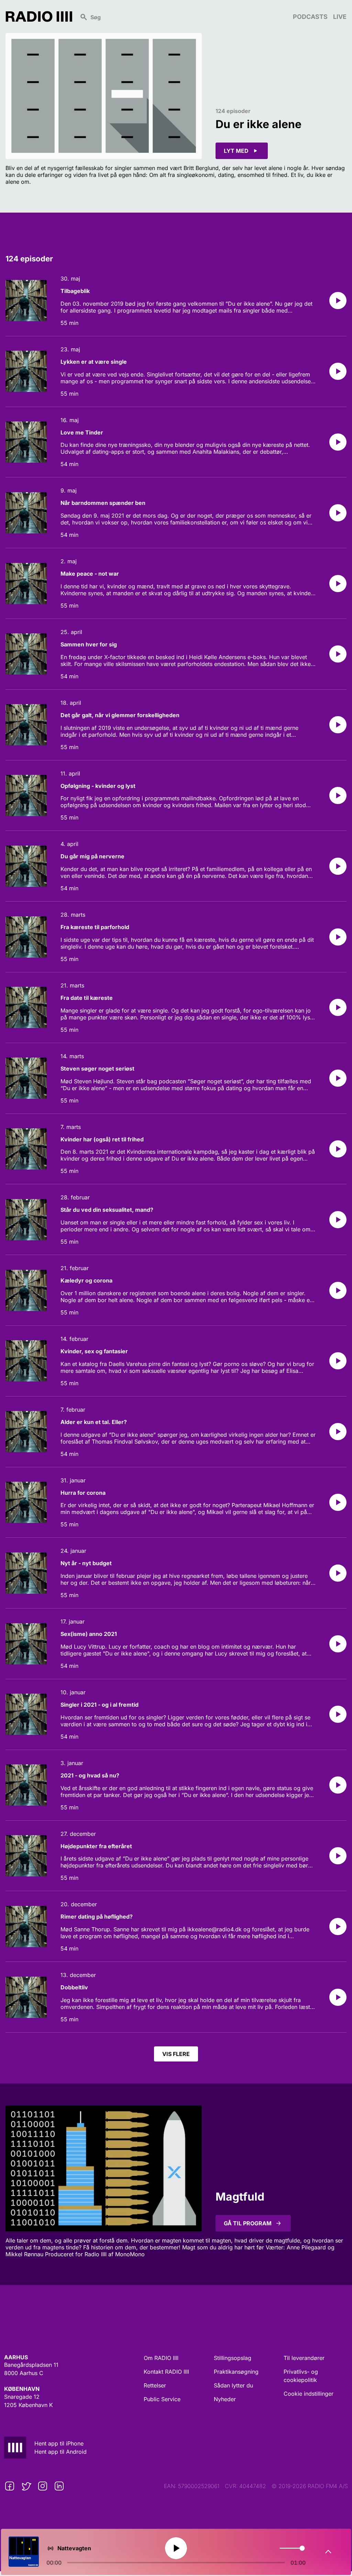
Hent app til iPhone (59, 2443)
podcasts (310, 17)
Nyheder (225, 2399)
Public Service (162, 2399)
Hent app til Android (60, 2452)
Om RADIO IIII (161, 2358)
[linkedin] (59, 2486)
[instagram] (43, 2486)
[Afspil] (338, 301)
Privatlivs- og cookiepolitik (301, 2376)
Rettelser (155, 2385)
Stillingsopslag (233, 2358)
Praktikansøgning (236, 2372)
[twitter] (26, 2486)
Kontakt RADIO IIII (166, 2372)
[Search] (183, 16)
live (340, 17)
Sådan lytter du (233, 2385)
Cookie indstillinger (309, 2394)
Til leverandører (304, 2358)
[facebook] (10, 2486)
